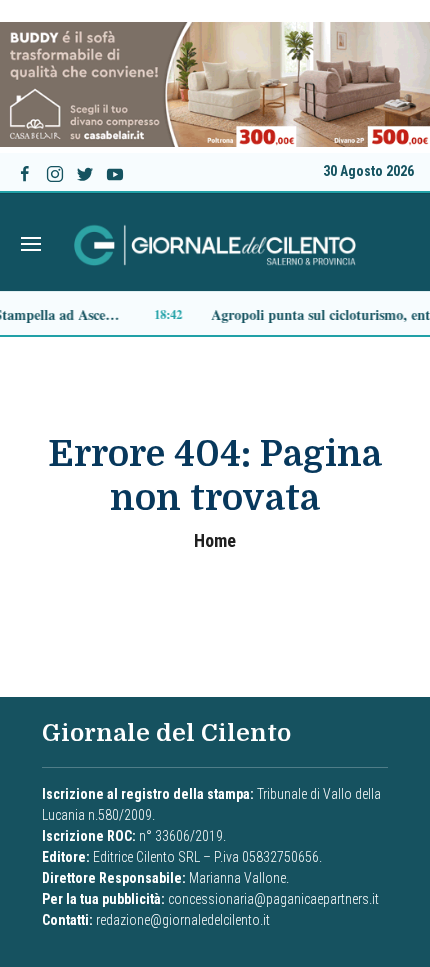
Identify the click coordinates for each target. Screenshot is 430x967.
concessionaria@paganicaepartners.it (273, 899)
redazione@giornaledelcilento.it (183, 920)
